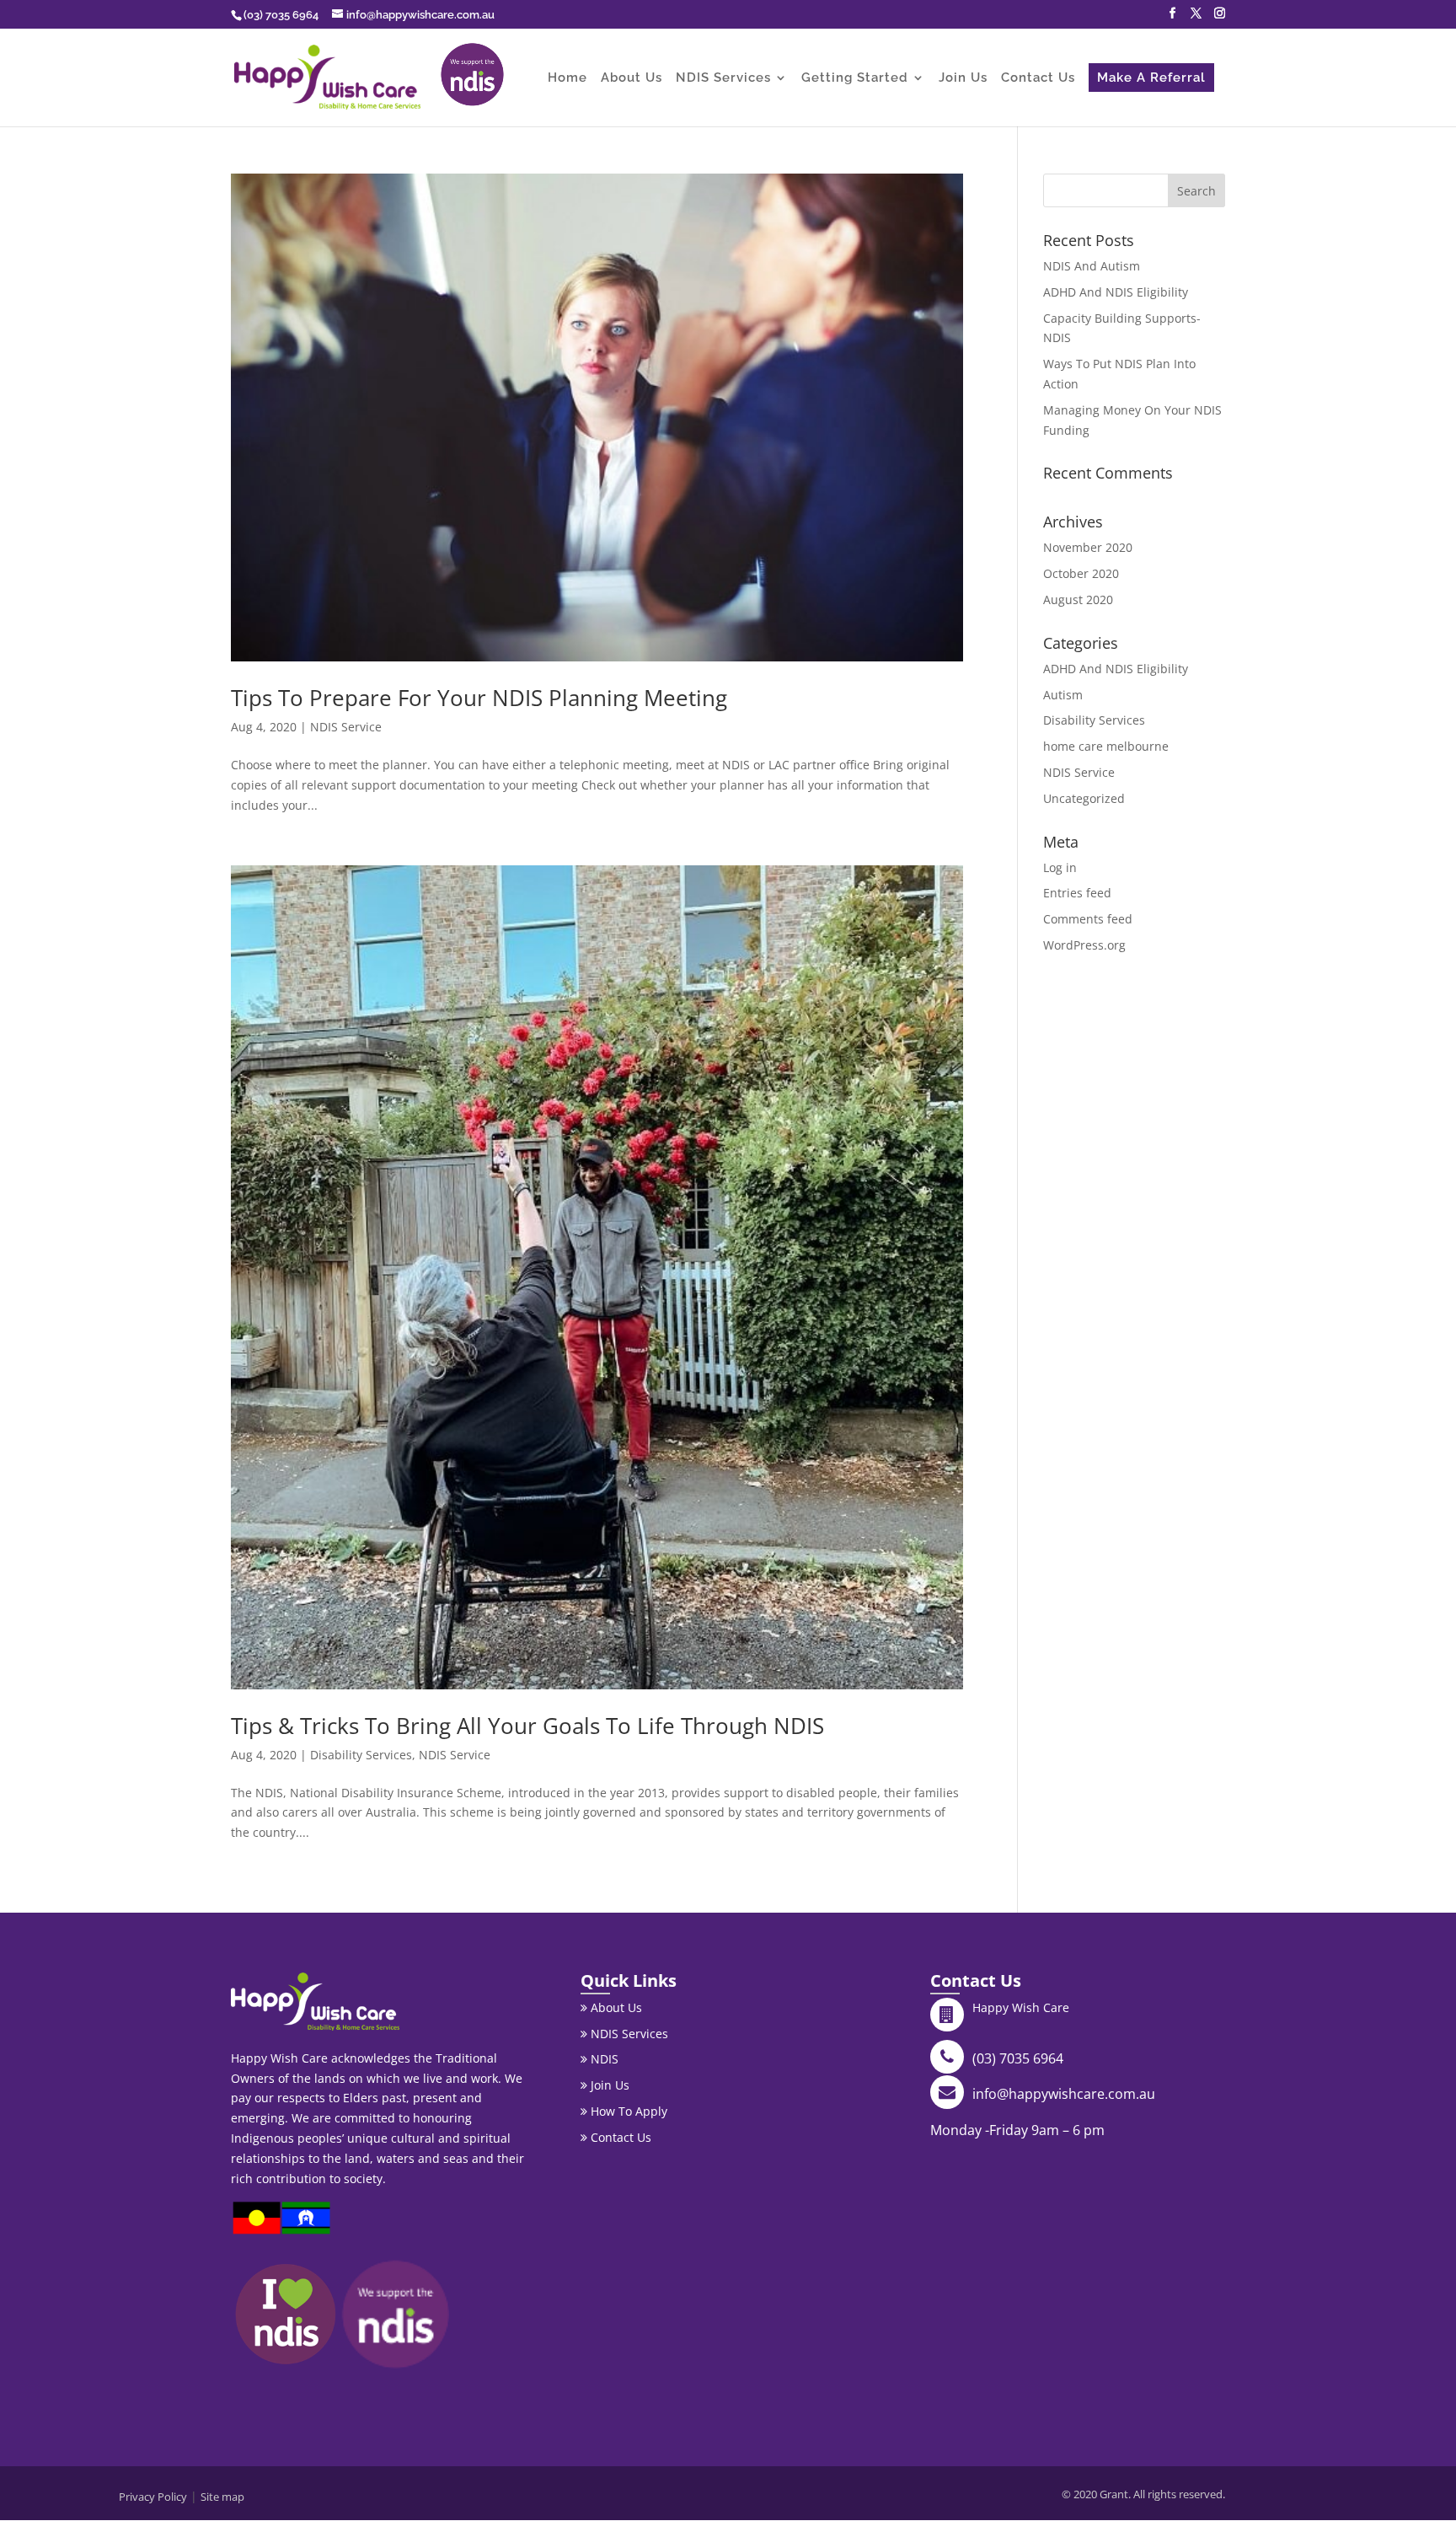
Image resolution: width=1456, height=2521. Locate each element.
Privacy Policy (153, 2497)
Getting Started (855, 78)
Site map (222, 2497)
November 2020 (1088, 547)
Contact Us (1038, 78)
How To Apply (627, 2111)
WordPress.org (1084, 945)
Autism (1063, 695)
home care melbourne (1106, 746)
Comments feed (1088, 919)
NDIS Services (723, 78)
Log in (1060, 867)
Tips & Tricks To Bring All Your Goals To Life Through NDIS (527, 1726)
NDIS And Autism (1092, 266)
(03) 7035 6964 (1018, 2058)
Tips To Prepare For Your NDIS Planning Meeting (479, 698)
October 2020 (1081, 573)
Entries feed (1077, 893)
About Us (632, 78)
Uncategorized (1084, 798)
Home (567, 78)
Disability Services (361, 1755)
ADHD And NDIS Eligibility (1116, 292)
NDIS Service (346, 727)
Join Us (963, 78)
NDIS (603, 2059)
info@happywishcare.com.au (1064, 2094)
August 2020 (1078, 599)
